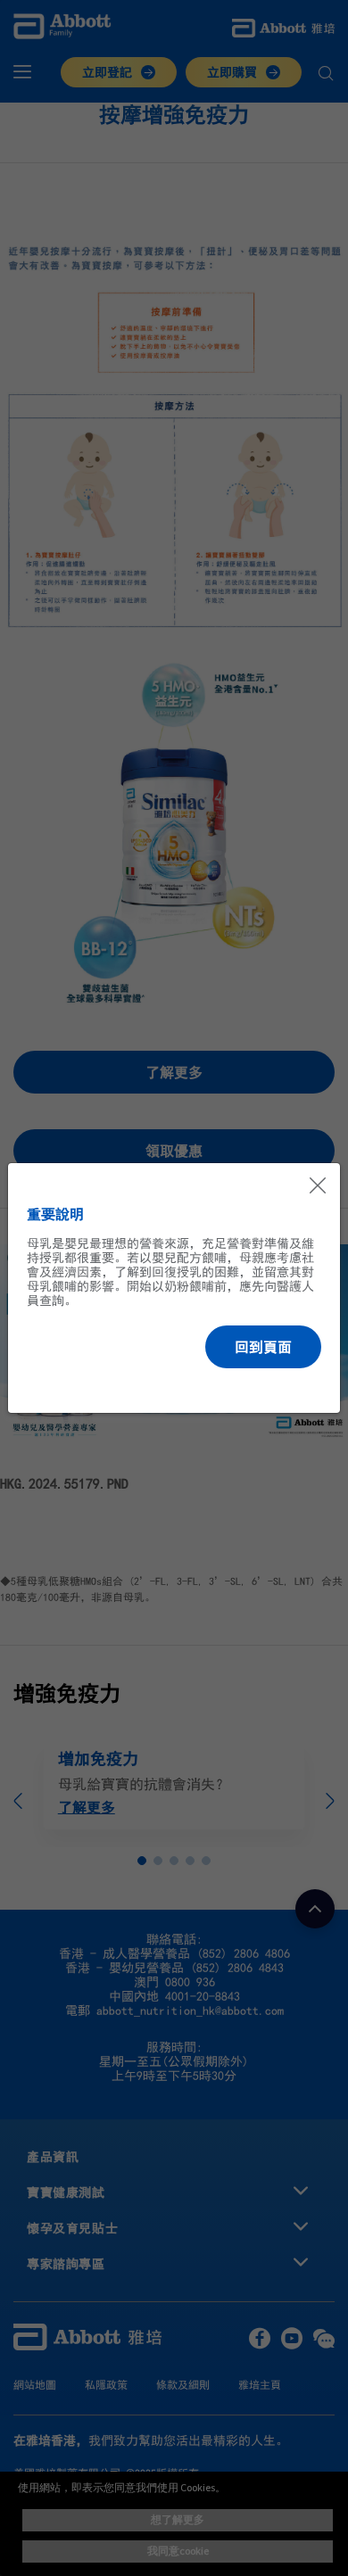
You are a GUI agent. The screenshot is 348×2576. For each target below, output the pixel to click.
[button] (263, 1347)
